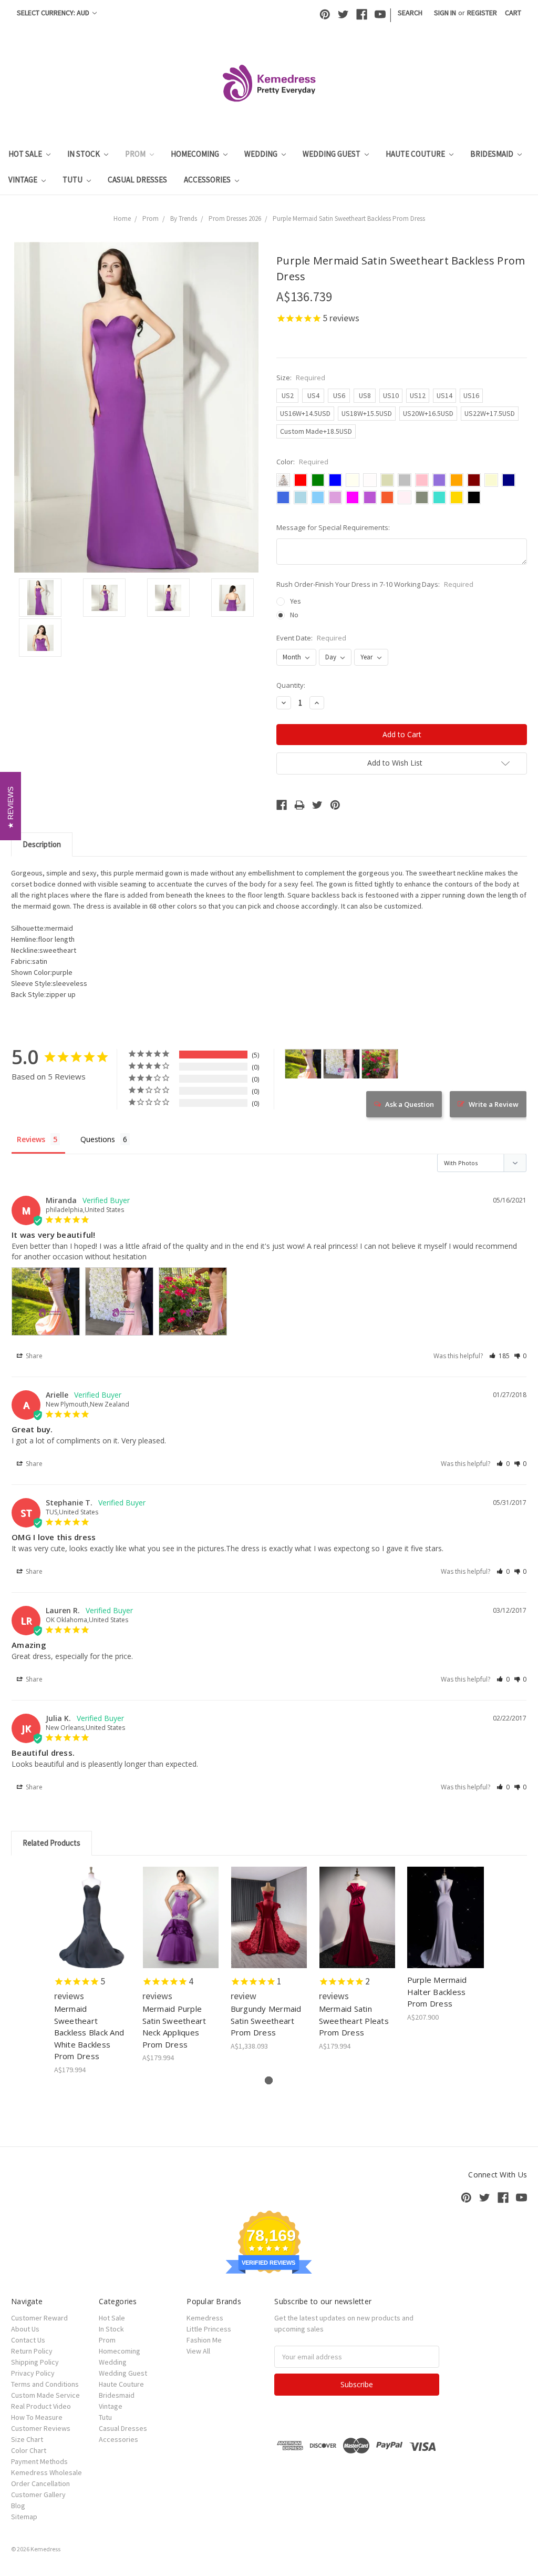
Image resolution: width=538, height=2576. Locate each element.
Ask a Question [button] (410, 1104)
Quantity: (291, 685)
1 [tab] (269, 2080)
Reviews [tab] (31, 1139)
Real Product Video (41, 2406)
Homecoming (196, 154)
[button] (499, 1356)
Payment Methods (39, 2461)
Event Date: (311, 638)
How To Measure (37, 2417)
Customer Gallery (38, 2494)
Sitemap (24, 2517)
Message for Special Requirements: (333, 527)
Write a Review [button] (494, 1104)
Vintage (24, 180)
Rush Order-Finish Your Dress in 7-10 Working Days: (375, 584)
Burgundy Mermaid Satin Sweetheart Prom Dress (266, 2020)
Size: (301, 378)
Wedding (262, 154)
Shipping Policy (35, 2362)
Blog (18, 2506)
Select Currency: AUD (54, 13)
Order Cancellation (40, 2483)
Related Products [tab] (51, 1843)
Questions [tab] (98, 1139)
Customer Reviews (41, 2428)
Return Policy (32, 2351)
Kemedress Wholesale (46, 2472)
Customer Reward (39, 2318)
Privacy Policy (33, 2373)
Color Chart (29, 2450)
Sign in (445, 13)
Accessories (208, 180)
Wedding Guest (332, 154)
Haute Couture (416, 154)
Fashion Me (204, 2340)
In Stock (84, 154)
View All (198, 2351)
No (294, 615)
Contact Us (28, 2340)
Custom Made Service (45, 2395)
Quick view (93, 1908)
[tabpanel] (92, 1971)
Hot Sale (26, 154)
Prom (136, 154)
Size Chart (27, 2439)
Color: (302, 462)
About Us (25, 2329)
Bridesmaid (493, 154)
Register (482, 13)
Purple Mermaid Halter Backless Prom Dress (437, 1992)
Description (42, 844)
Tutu (73, 180)
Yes (296, 601)
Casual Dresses (137, 180)
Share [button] (33, 1356)
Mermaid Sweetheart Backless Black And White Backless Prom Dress (89, 2032)
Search (410, 13)
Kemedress (205, 2318)
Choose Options (92, 1927)
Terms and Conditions (45, 2384)
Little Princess (209, 2329)
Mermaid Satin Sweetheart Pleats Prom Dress (354, 2020)
